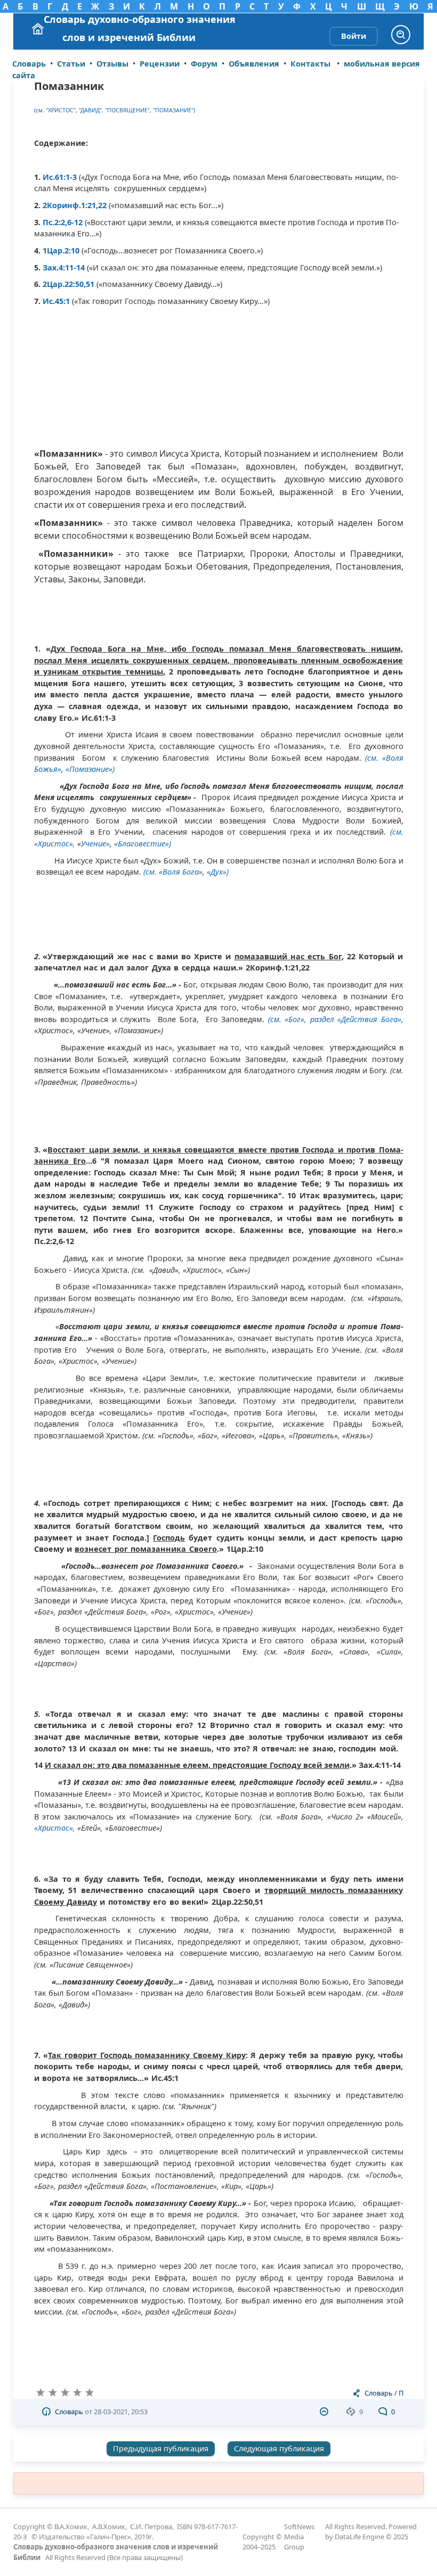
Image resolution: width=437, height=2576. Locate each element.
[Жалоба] (325, 2412)
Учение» (95, 843)
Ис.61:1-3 (60, 177)
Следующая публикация (279, 2449)
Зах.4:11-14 (65, 268)
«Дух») (218, 872)
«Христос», (55, 1828)
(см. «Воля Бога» (173, 872)
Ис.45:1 (56, 301)
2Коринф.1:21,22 (75, 205)
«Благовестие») (143, 843)
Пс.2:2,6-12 (64, 222)
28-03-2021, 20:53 (121, 2412)
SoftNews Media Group (299, 2537)
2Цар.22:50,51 (68, 284)
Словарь (379, 2393)
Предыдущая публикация (161, 2449)
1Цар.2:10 (62, 250)
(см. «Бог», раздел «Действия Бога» (335, 1019)
